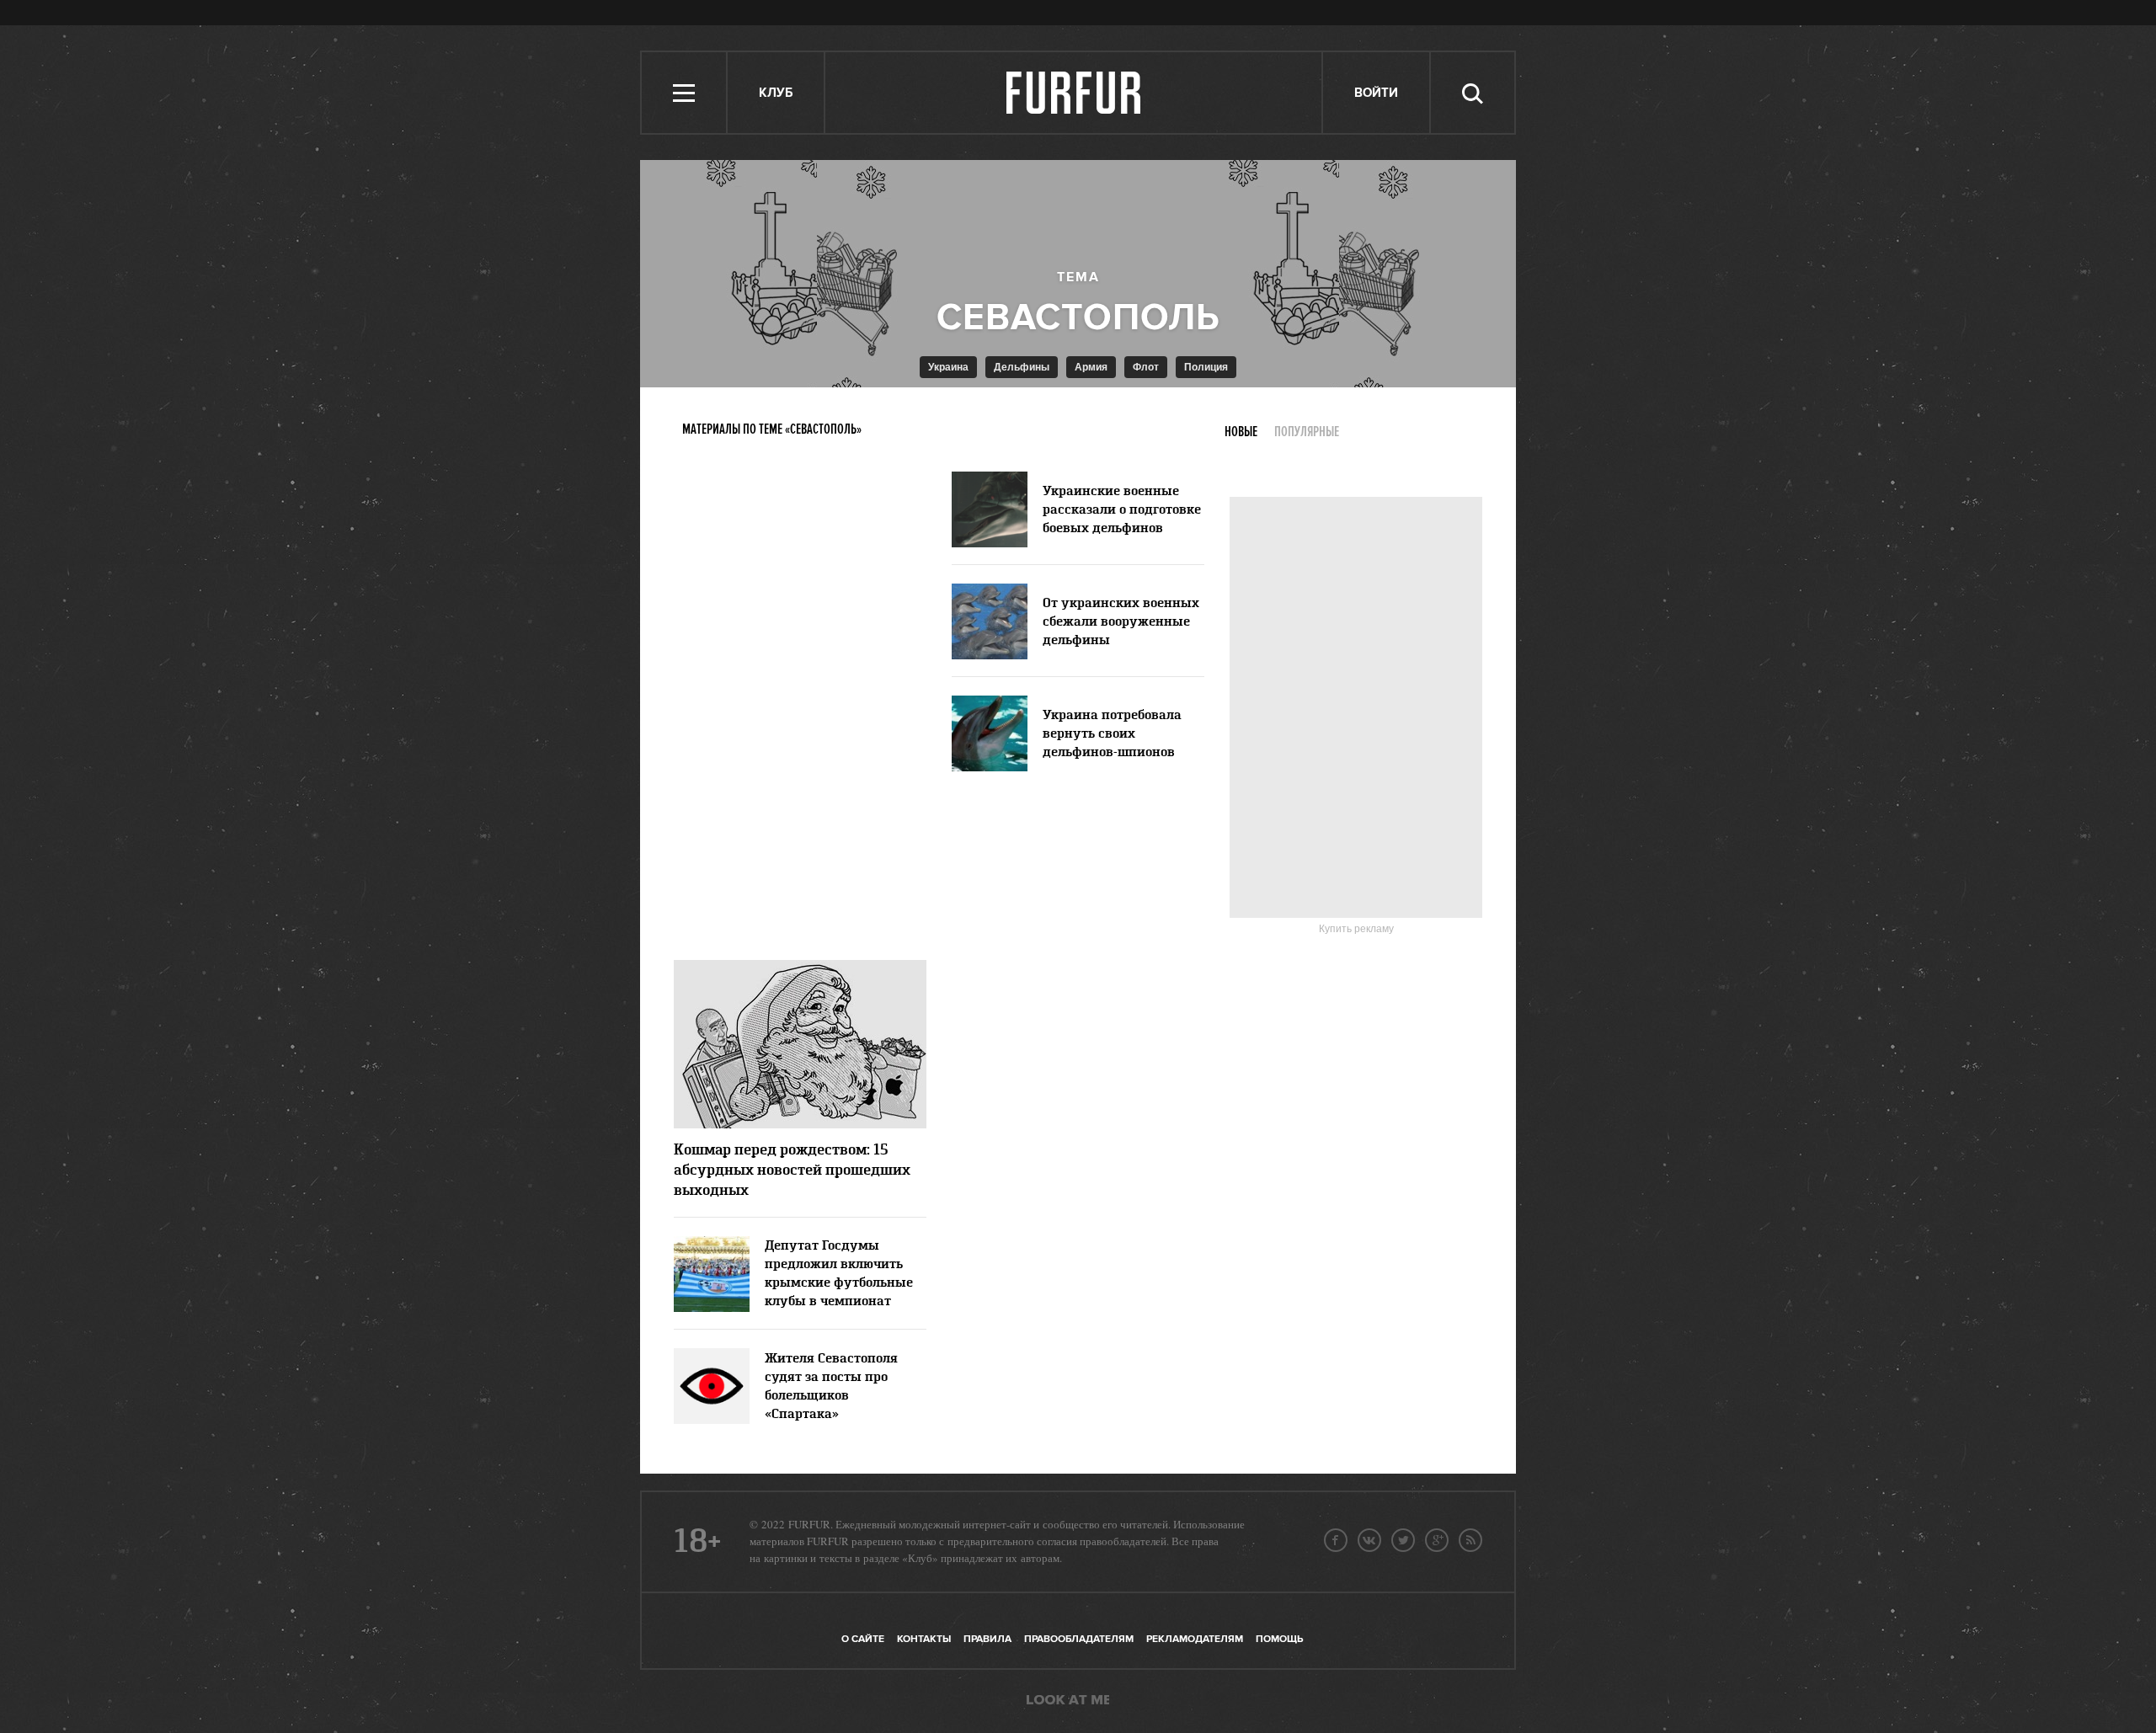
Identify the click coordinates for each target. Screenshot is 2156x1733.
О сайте (863, 1639)
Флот (1146, 367)
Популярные (1307, 432)
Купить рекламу (1356, 929)
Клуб (776, 93)
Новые (1241, 432)
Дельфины (1022, 367)
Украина (948, 367)
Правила (987, 1639)
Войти (1376, 93)
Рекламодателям (1195, 1639)
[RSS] (1470, 1540)
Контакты (924, 1639)
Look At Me (1068, 1701)
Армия (1091, 367)
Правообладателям (1079, 1639)
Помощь (1279, 1639)
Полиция (1206, 367)
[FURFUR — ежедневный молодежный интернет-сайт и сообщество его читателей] (1074, 93)
